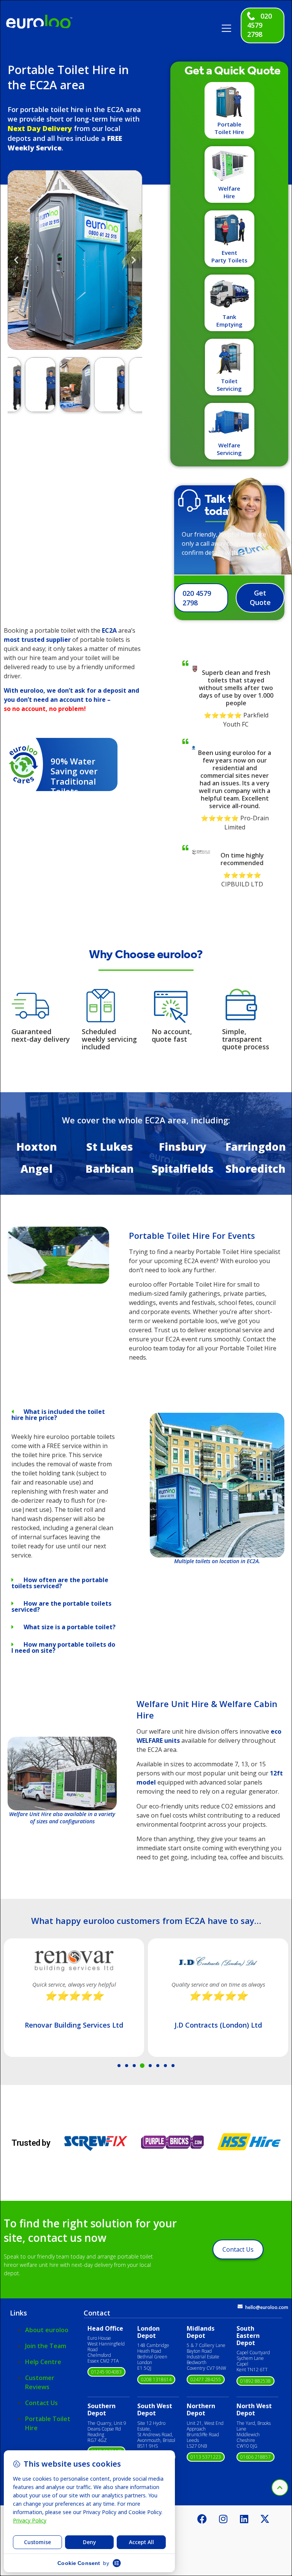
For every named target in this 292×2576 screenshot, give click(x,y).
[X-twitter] (265, 2519)
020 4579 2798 (259, 25)
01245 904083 (106, 2372)
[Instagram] (223, 2519)
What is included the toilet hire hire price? (58, 1415)
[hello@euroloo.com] (240, 2307)
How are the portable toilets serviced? (61, 1606)
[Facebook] (202, 2519)
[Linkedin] (244, 2519)
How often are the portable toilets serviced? (60, 1583)
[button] (229, 26)
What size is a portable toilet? (70, 1627)
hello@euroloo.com (267, 2307)
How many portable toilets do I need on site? (63, 1647)
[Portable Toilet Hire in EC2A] (58, 1281)
